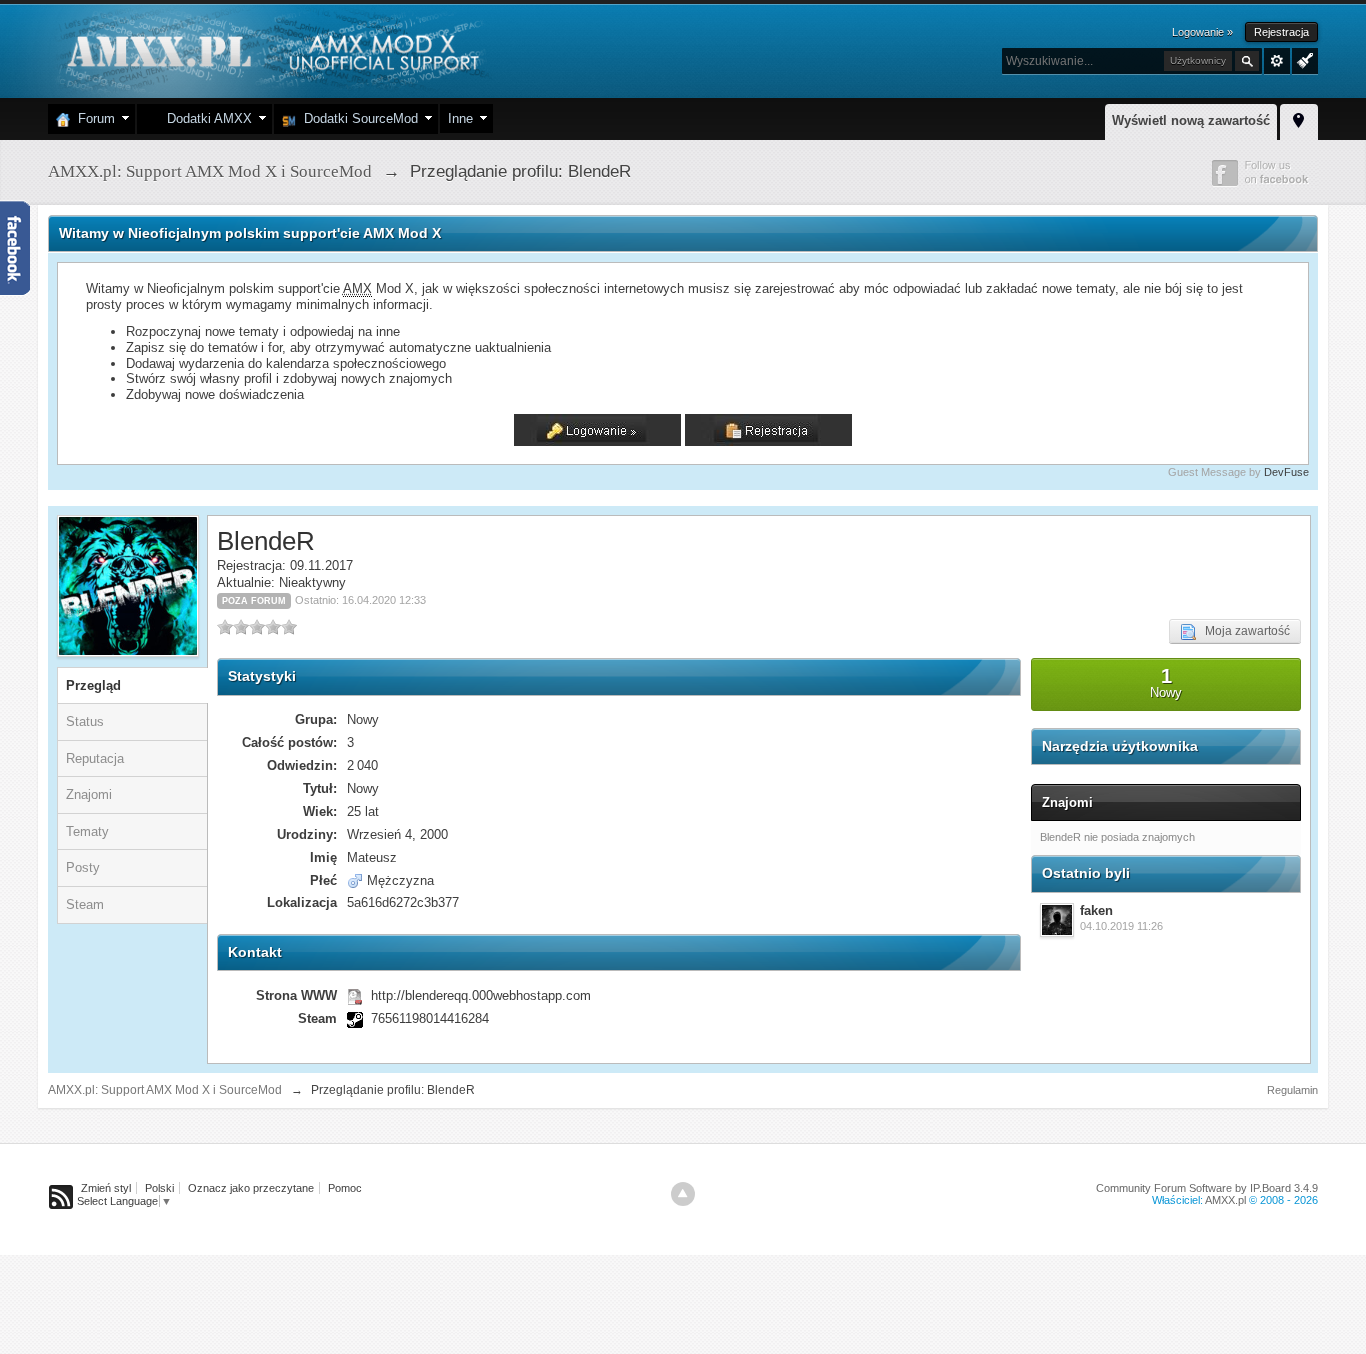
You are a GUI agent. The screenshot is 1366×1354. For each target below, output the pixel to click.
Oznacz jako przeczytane (251, 1188)
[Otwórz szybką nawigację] (1299, 119)
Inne (460, 118)
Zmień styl (106, 1188)
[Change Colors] (1302, 59)
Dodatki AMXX (205, 118)
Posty (83, 867)
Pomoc (345, 1188)
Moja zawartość (1243, 631)
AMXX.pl (1225, 1200)
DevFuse (1286, 472)
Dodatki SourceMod (357, 118)
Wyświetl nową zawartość (1191, 120)
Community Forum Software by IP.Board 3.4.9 (1207, 1188)
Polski (159, 1188)
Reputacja (95, 758)
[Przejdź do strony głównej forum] (270, 49)
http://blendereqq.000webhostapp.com (481, 995)
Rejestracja (1281, 32)
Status (85, 721)
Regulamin (1292, 1090)
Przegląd (93, 685)
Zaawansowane (1277, 61)
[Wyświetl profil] (1057, 920)
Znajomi (89, 794)
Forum (92, 118)
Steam (85, 904)
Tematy (87, 831)
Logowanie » (1202, 32)
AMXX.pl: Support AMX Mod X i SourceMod (165, 1090)
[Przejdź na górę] (683, 1194)
